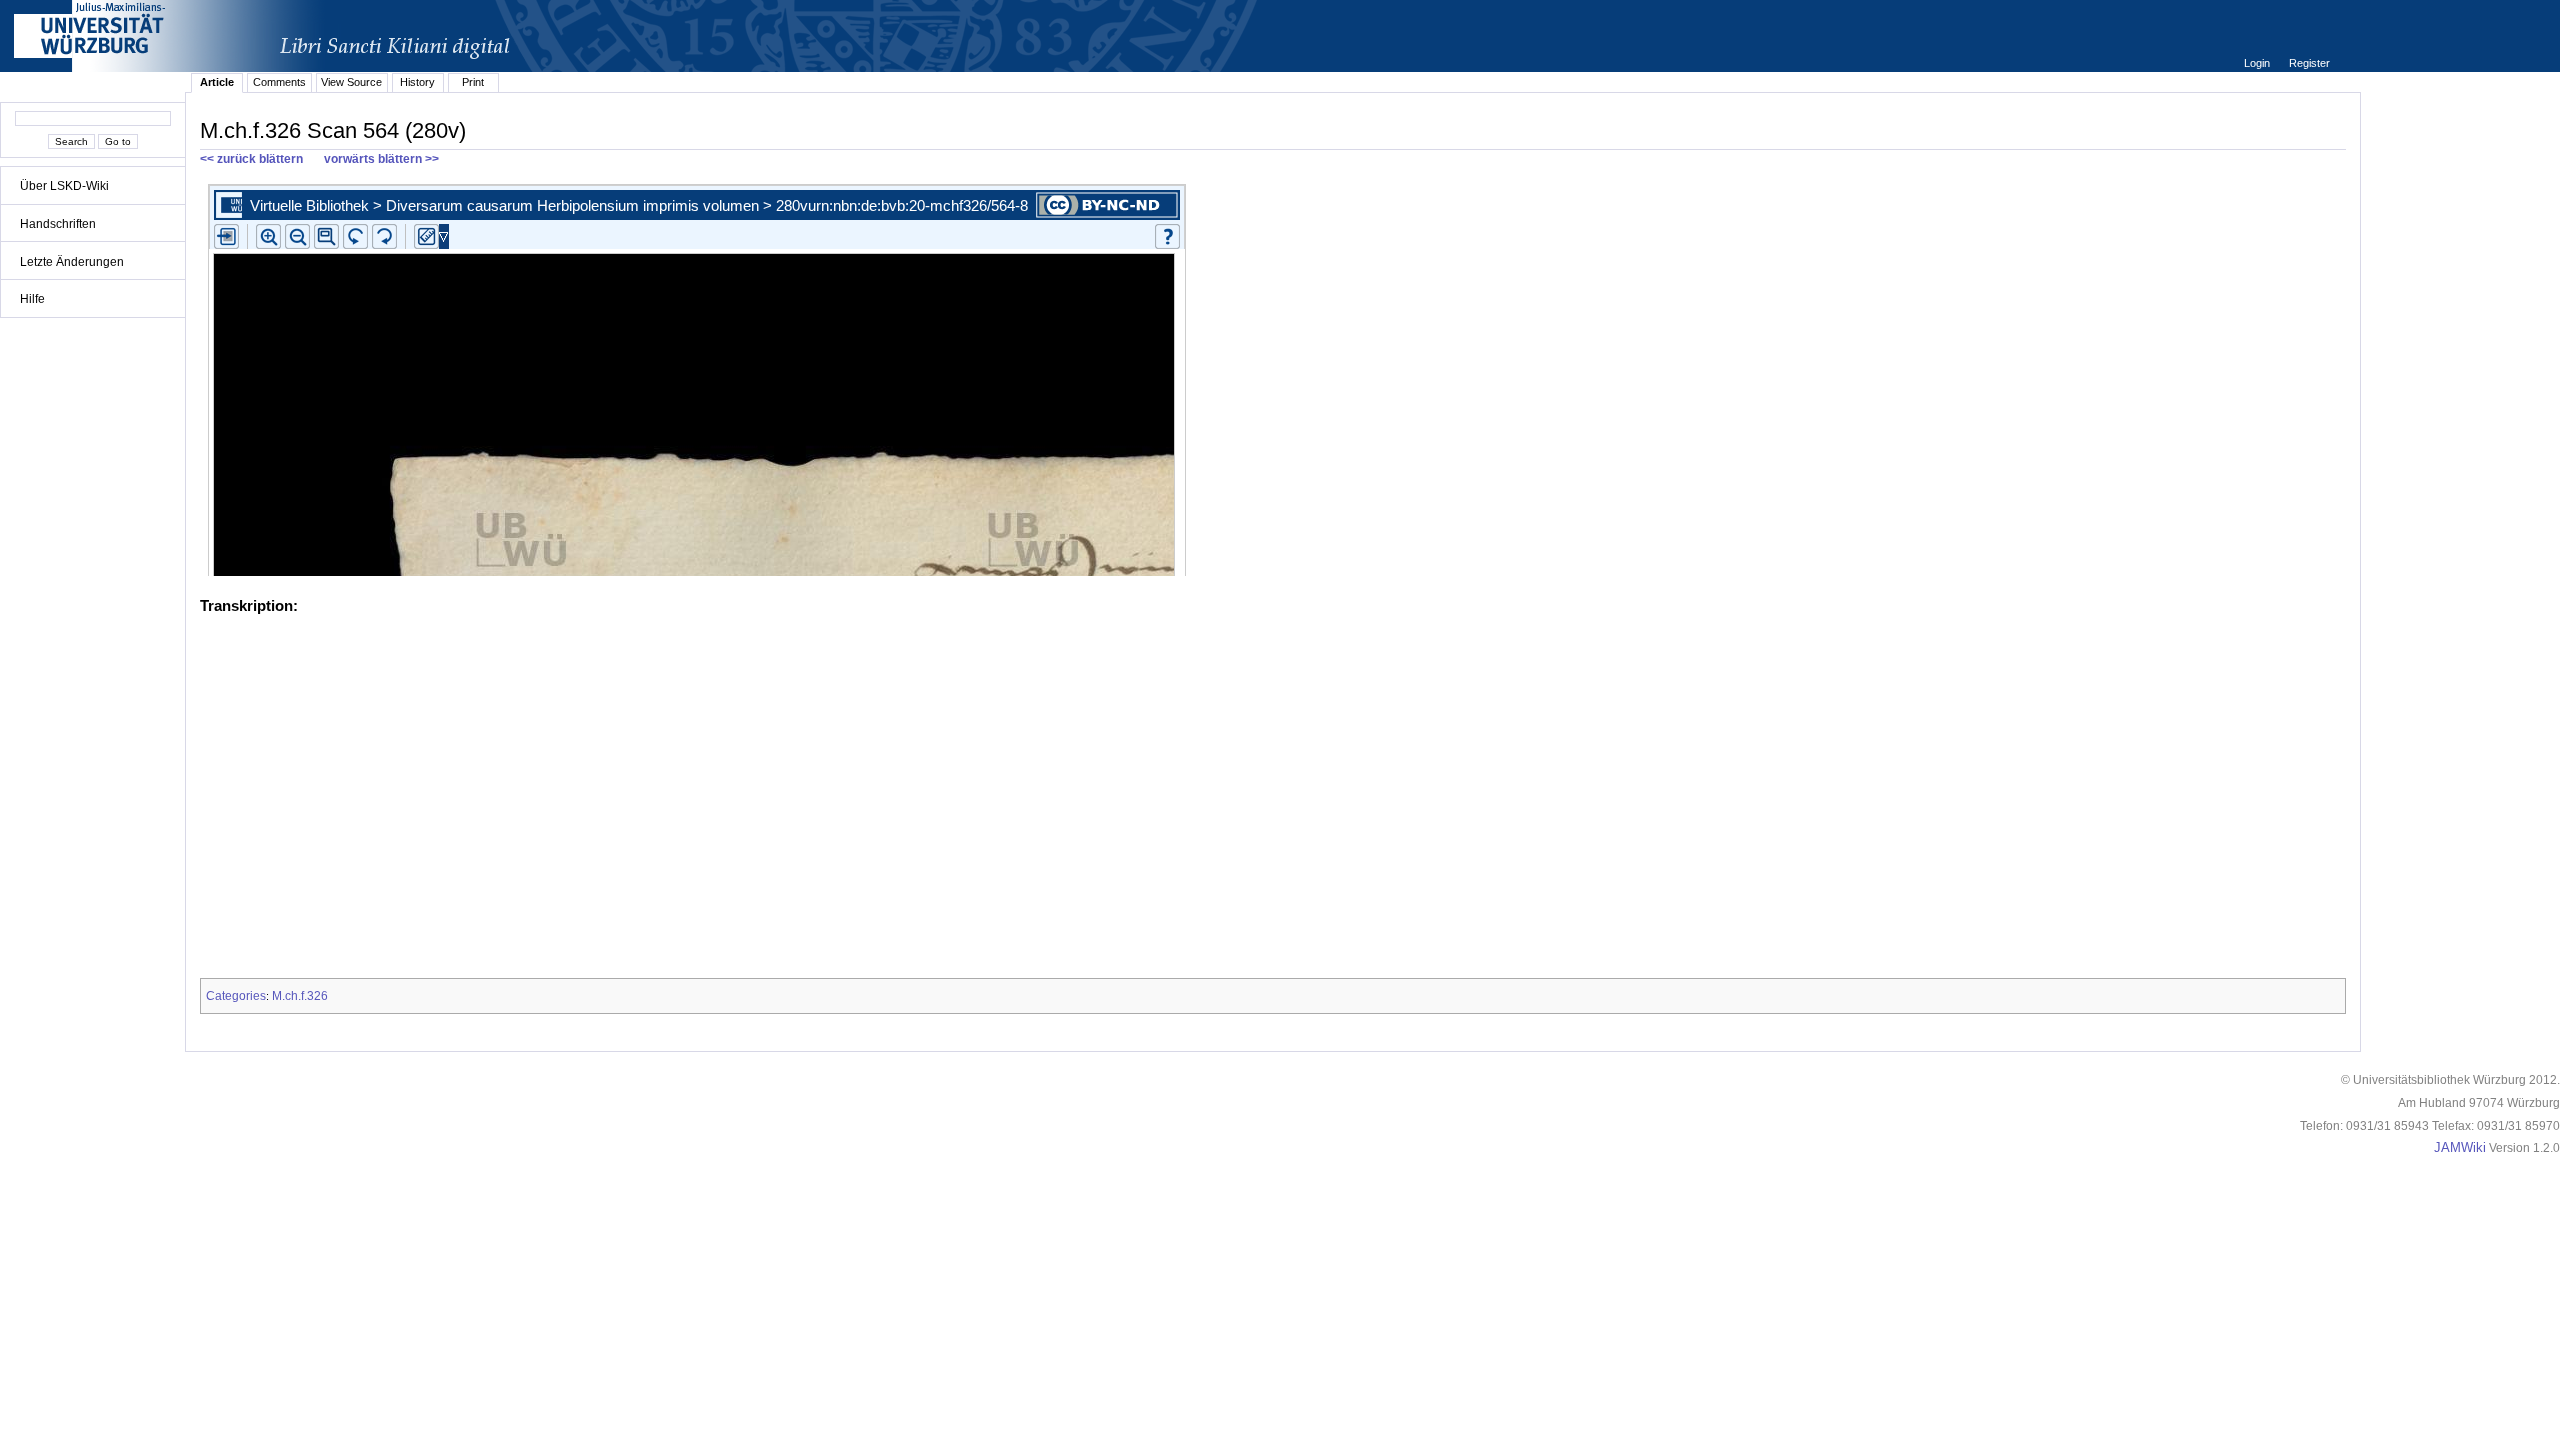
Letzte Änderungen (72, 262)
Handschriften (58, 224)
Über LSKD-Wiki (64, 186)
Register (2309, 63)
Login (2258, 63)
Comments (279, 82)
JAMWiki (2460, 1148)
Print (473, 82)
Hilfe (32, 299)
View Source (351, 82)
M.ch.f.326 (300, 996)
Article (217, 82)
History (417, 82)
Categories (236, 996)
